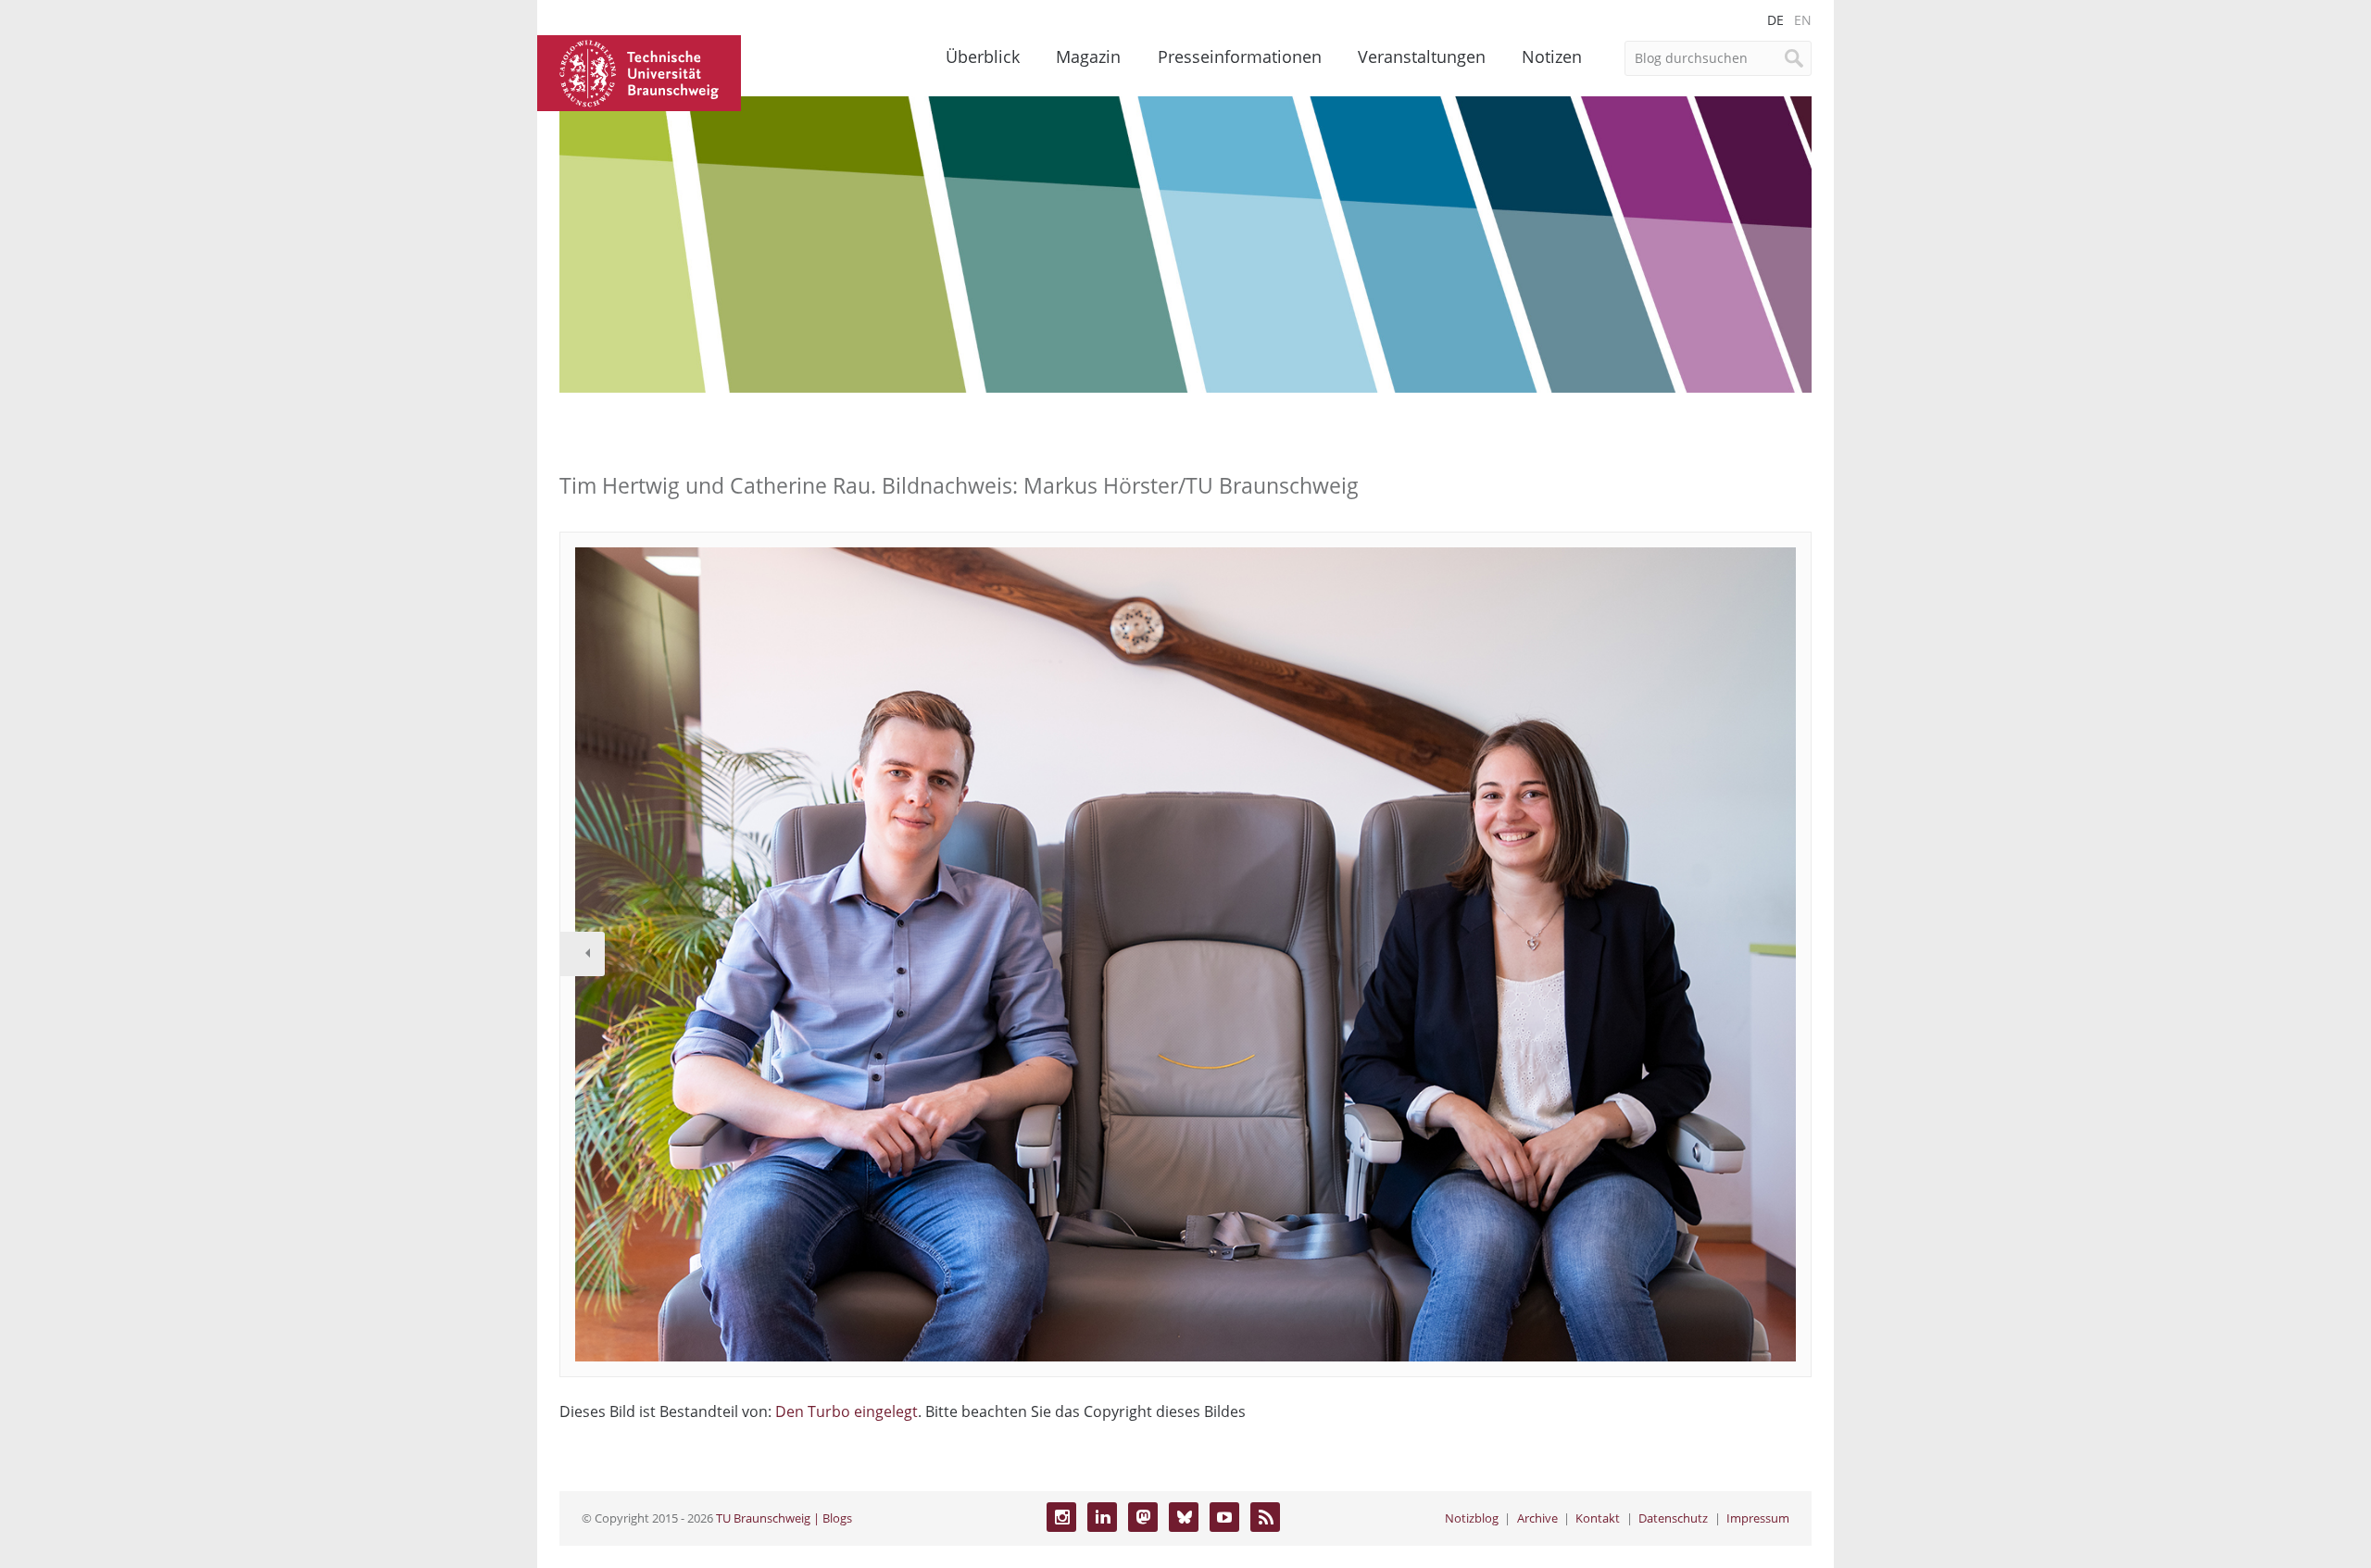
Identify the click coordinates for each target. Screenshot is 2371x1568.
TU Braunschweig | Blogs (784, 1518)
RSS (1265, 1517)
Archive (1537, 1518)
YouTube (1224, 1517)
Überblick (983, 56)
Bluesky (1184, 1517)
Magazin (1088, 56)
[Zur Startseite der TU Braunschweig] (639, 71)
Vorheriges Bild (583, 954)
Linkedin (1102, 1517)
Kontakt (1598, 1518)
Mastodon (1143, 1517)
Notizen (1552, 56)
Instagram (1061, 1517)
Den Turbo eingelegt (847, 1411)
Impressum (1758, 1518)
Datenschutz (1673, 1518)
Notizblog (1472, 1518)
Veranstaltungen (1422, 56)
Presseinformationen (1240, 56)
